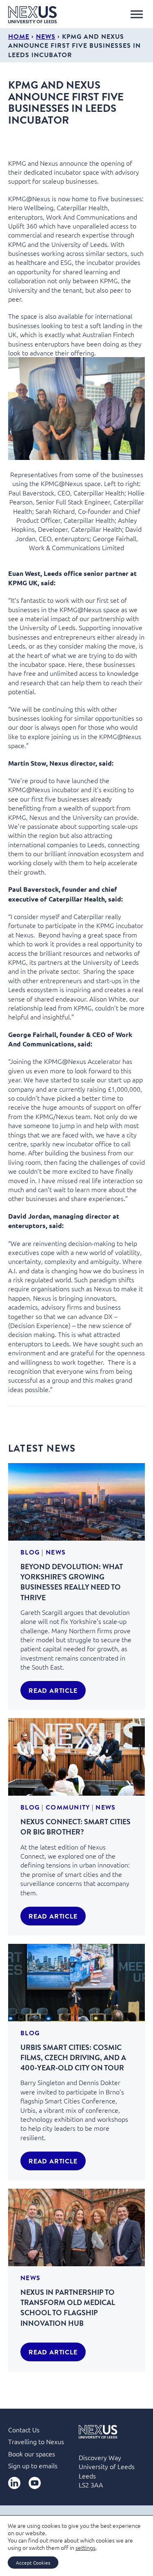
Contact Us (24, 2429)
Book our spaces (32, 2454)
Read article (53, 1690)
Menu (137, 14)
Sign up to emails (33, 2465)
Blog (30, 1552)
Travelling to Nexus (36, 2441)
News (46, 36)
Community (68, 1807)
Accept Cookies (33, 2563)
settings (85, 2547)
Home (19, 36)
